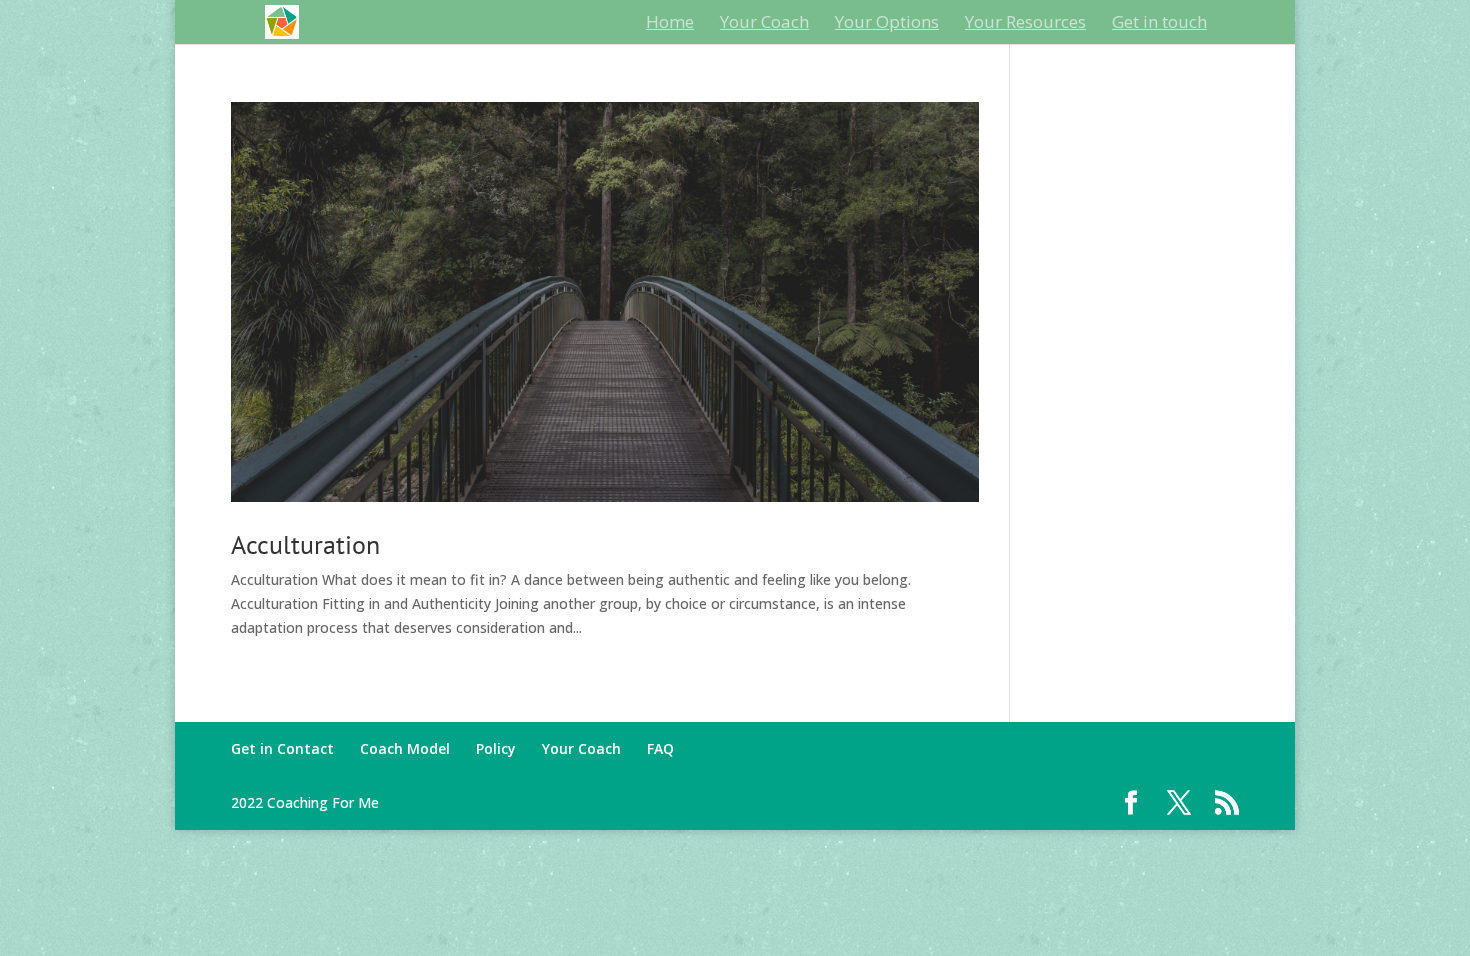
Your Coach (764, 24)
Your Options (887, 24)
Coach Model (405, 748)
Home (670, 24)
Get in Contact (282, 748)
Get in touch (1159, 24)
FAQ (660, 748)
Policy (496, 748)
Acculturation (305, 544)
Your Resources (1025, 24)
